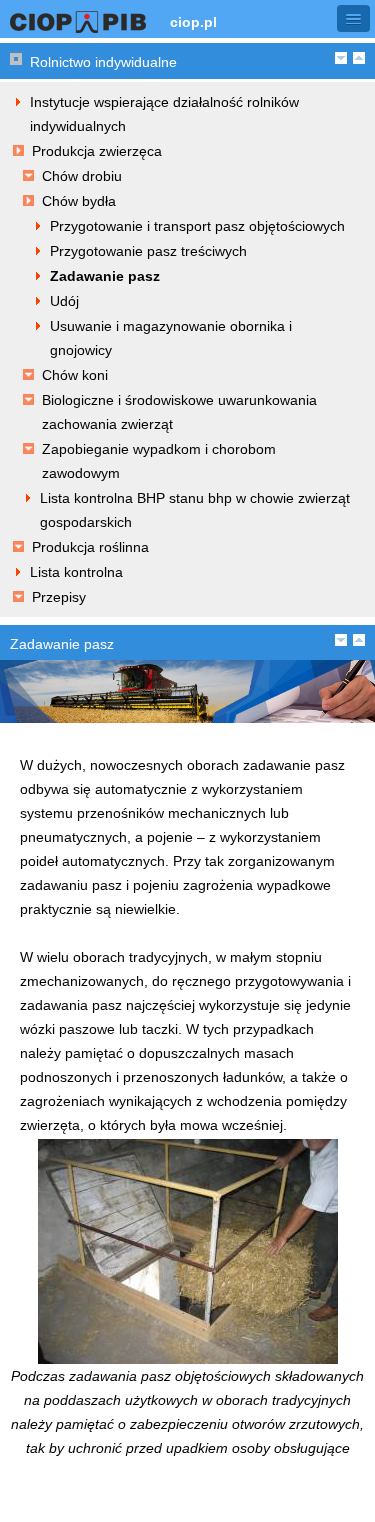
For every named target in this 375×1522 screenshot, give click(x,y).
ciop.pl (193, 22)
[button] (353, 18)
